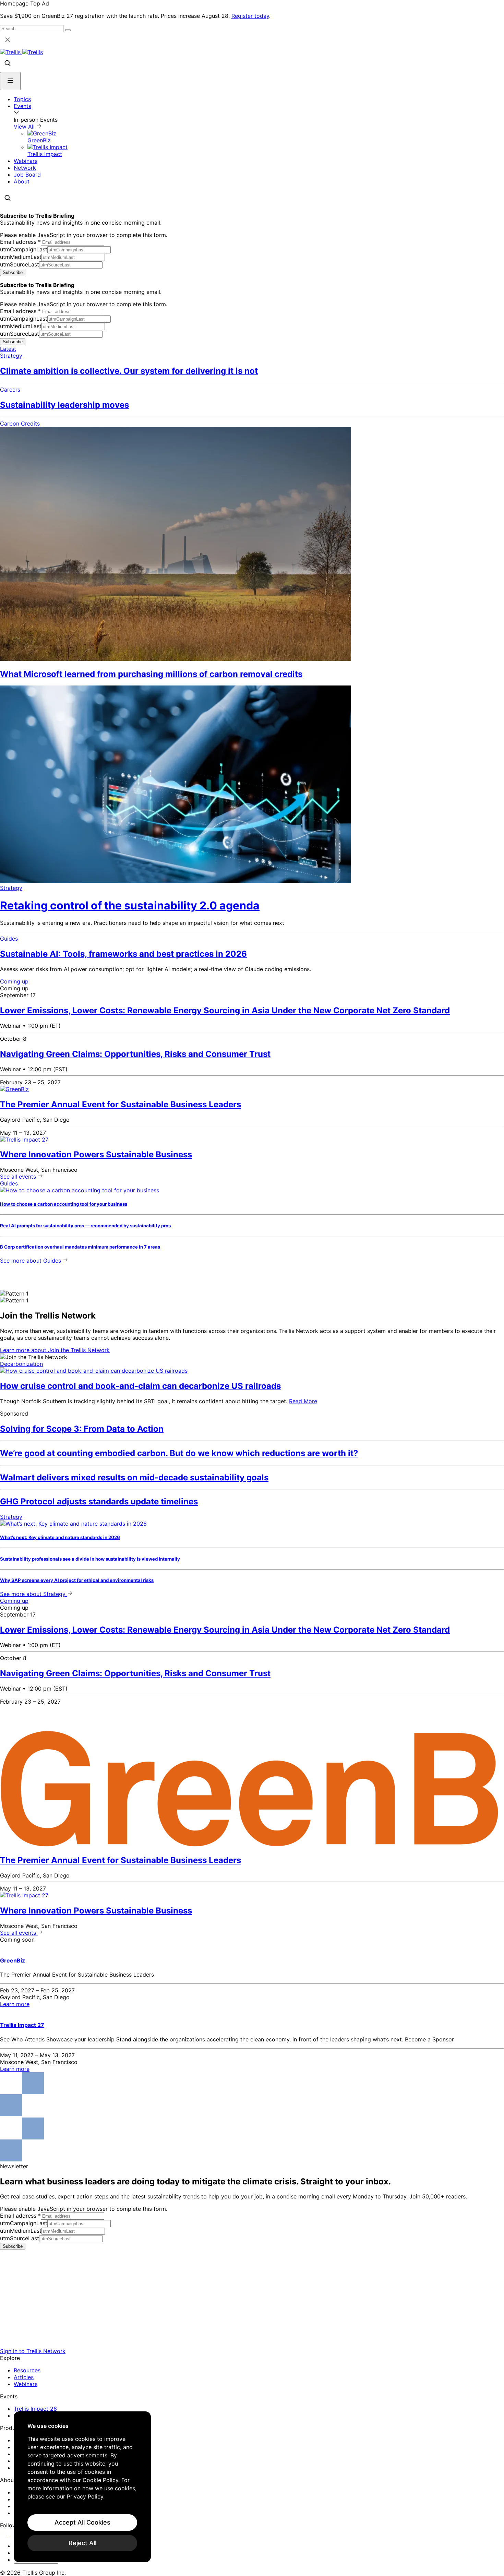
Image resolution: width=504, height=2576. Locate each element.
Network (25, 168)
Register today (250, 16)
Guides (9, 939)
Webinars (26, 161)
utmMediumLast (21, 257)
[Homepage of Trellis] (252, 2344)
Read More (303, 1401)
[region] (82, 2487)
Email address (20, 242)
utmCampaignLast (24, 249)
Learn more (55, 1350)
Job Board (27, 175)
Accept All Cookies (82, 2522)
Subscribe (13, 272)
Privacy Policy (85, 2496)
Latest (8, 349)
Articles (24, 2377)
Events (22, 106)
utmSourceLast (20, 264)
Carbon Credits (20, 424)
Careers (10, 390)
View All (25, 127)
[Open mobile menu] (10, 81)
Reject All (82, 2543)
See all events (19, 1177)
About (22, 181)
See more (31, 1261)
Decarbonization (21, 1364)
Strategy (11, 356)
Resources (27, 2370)
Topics (22, 99)
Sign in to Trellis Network (33, 2351)
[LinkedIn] (4, 2533)
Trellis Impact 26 (35, 2409)
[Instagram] (13, 2533)
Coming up (14, 981)
